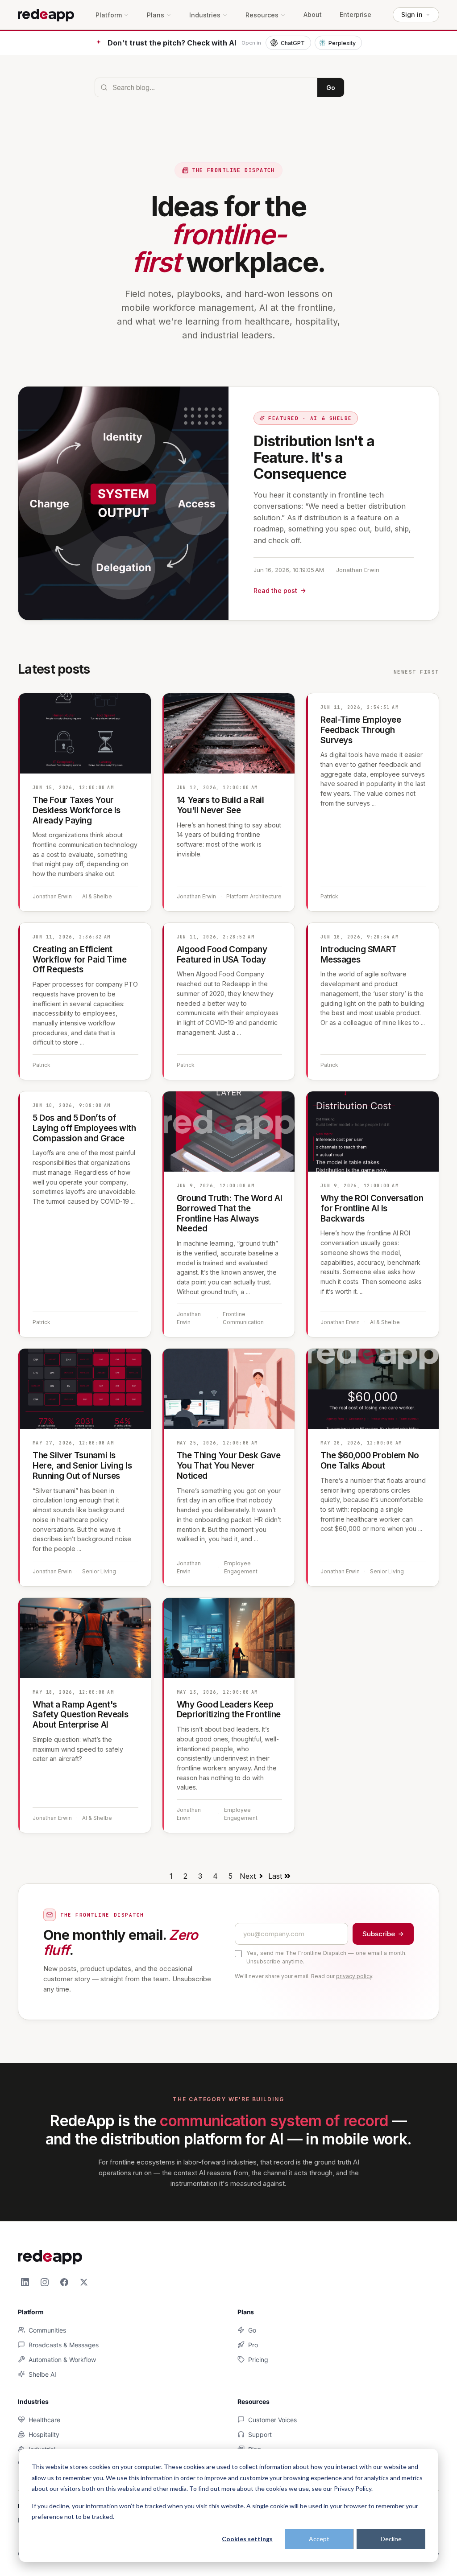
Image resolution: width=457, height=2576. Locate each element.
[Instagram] (45, 2282)
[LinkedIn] (25, 2282)
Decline (391, 2539)
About (313, 15)
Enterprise (355, 15)
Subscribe (379, 1934)
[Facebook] (64, 2282)
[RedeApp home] (46, 15)
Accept (319, 2539)
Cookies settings (247, 2539)
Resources (262, 15)
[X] (84, 2282)
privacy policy (354, 1976)
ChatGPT (293, 43)
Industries (205, 15)
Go (331, 88)
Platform (109, 15)
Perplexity (342, 43)
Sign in (412, 14)
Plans (156, 15)
